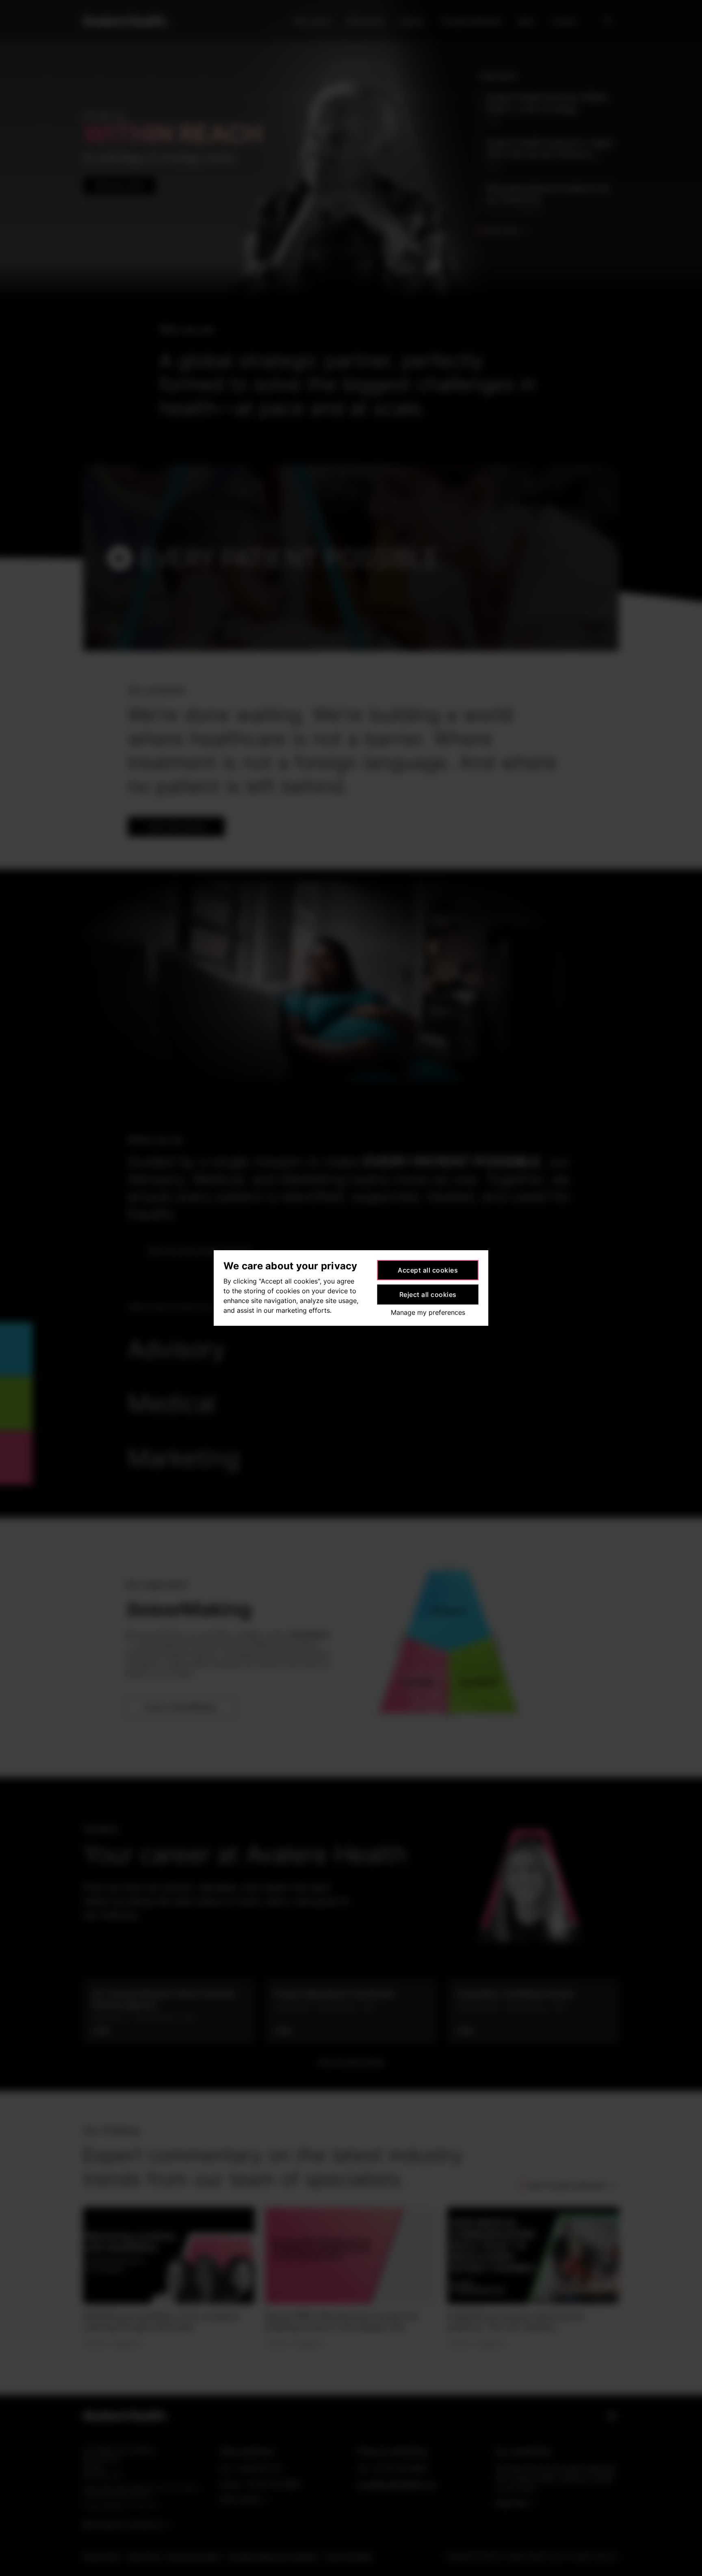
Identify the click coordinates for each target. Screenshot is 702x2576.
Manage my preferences (428, 1312)
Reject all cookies (428, 1294)
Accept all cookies (428, 1270)
